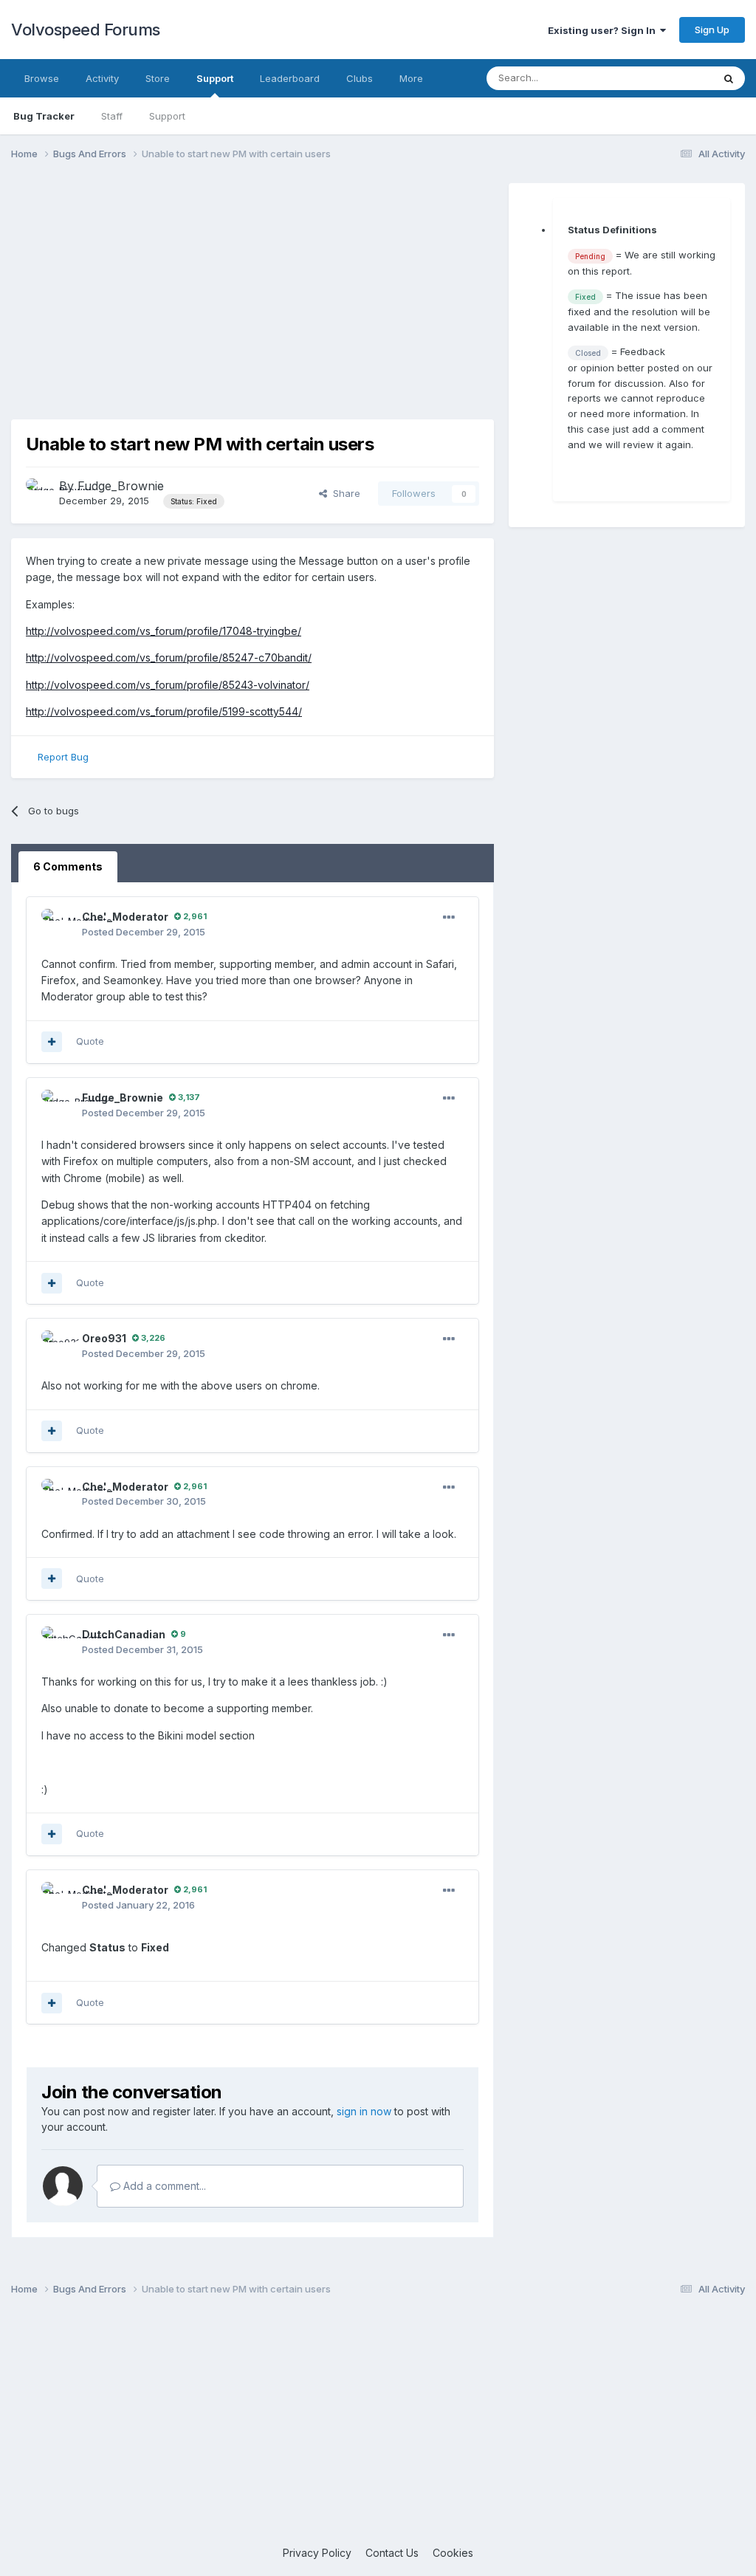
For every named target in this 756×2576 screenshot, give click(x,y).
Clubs (360, 78)
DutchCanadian (124, 1634)
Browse (42, 78)
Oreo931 (104, 1338)
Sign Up (712, 30)
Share (344, 493)
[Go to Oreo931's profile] (58, 1347)
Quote (90, 1041)
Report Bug (63, 757)
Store (158, 78)
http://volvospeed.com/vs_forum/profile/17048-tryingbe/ (164, 631)
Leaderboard (290, 78)
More (411, 78)
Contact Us (392, 2553)
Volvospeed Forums (86, 30)
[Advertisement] (252, 286)
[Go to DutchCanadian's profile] (58, 1643)
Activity (102, 78)
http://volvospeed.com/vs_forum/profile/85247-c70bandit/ (169, 657)
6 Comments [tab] (68, 866)
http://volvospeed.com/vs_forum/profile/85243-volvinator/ (168, 685)
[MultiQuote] (52, 1042)
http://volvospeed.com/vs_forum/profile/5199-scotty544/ (164, 711)
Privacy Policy (317, 2553)
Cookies (453, 2553)
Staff (112, 116)
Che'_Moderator (125, 917)
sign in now (364, 2111)
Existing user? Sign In (604, 30)
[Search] (729, 78)
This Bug (673, 78)
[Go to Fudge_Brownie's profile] (38, 491)
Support (215, 78)
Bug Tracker (44, 116)
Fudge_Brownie (121, 486)
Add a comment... (163, 2186)
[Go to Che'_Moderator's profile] (58, 925)
